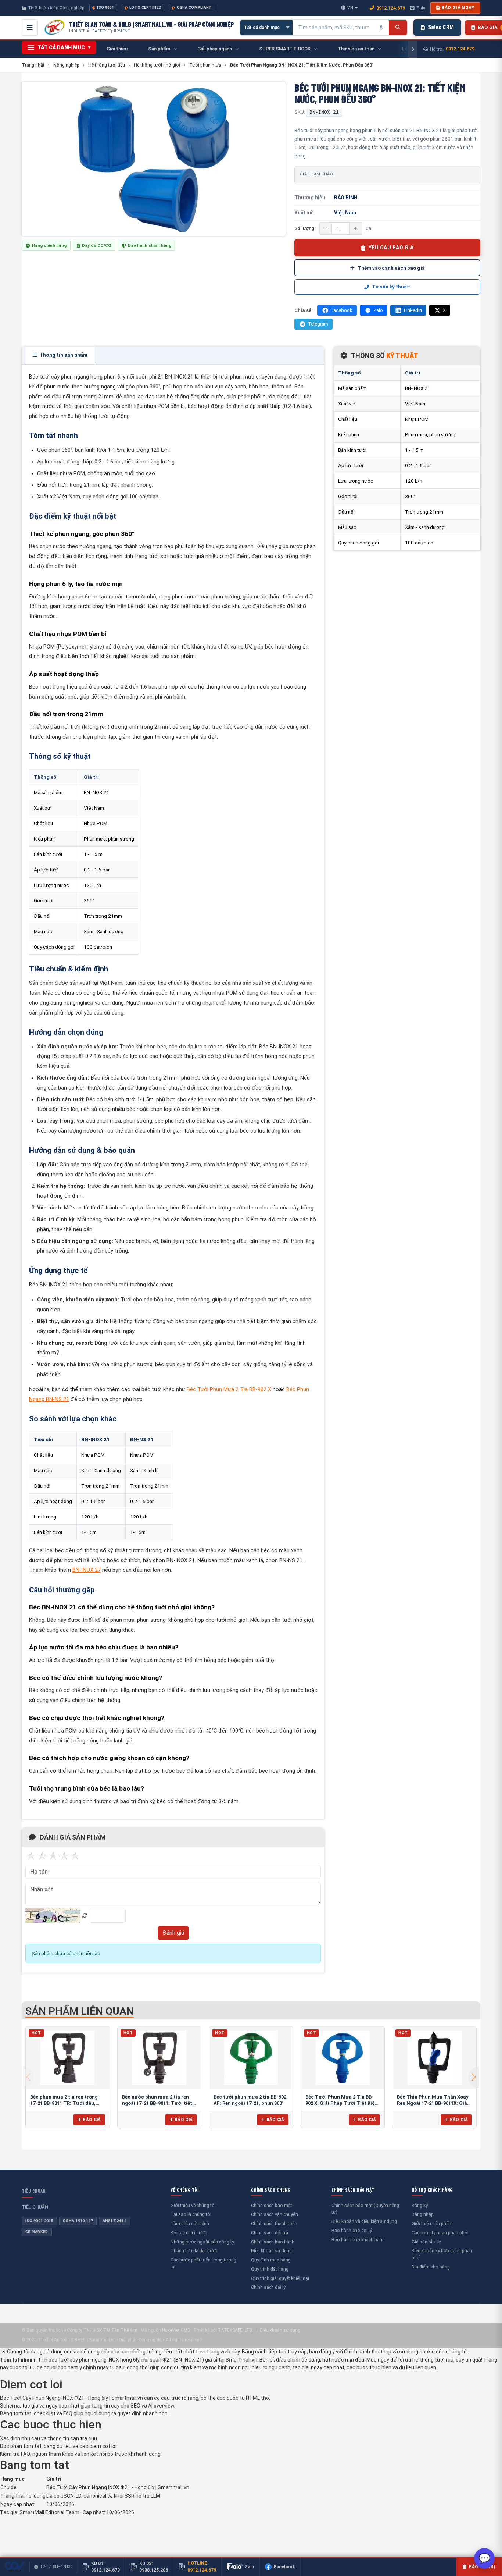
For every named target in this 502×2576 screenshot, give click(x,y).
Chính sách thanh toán (274, 2223)
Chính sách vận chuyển (275, 2214)
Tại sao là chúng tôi (191, 2214)
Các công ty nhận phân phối (440, 2233)
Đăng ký (420, 2205)
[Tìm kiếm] (398, 28)
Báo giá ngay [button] (458, 8)
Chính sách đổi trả (270, 2233)
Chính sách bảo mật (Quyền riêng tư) (365, 2209)
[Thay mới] (85, 1916)
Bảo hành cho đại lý (352, 2230)
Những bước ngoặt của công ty (202, 2242)
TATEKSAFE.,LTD (235, 2330)
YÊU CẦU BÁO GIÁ (391, 248)
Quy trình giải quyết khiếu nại (280, 2278)
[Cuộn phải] (413, 49)
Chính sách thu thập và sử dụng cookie (389, 2352)
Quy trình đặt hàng (270, 2269)
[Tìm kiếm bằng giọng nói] (381, 28)
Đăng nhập (423, 2214)
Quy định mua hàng (271, 2260)
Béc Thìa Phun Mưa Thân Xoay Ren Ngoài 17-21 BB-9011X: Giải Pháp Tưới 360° (433, 2103)
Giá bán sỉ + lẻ (426, 2242)
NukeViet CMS (176, 2330)
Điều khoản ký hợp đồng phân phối (442, 2254)
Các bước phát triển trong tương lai (203, 2263)
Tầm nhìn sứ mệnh (190, 2223)
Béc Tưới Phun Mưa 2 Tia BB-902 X (229, 1390)
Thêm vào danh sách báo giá (391, 268)
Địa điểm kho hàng (431, 2267)
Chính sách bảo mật (272, 2205)
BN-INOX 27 (87, 1570)
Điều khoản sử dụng (271, 2251)
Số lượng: (305, 228)
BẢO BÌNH (346, 198)
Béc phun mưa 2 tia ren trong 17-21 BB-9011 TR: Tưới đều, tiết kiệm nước (64, 2103)
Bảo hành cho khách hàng (358, 2240)
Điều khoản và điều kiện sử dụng (364, 2221)
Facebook (342, 310)
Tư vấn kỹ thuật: (391, 287)
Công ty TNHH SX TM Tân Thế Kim (102, 2330)
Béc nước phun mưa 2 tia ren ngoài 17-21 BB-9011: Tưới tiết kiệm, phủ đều (157, 2103)
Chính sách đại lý (268, 2287)
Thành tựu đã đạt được (194, 2251)
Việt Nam (345, 213)
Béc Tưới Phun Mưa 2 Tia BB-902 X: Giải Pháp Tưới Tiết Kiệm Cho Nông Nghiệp (342, 2103)
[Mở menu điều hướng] (30, 28)
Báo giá (92, 2120)
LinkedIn (413, 310)
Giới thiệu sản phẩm (432, 2223)
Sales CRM (441, 27)
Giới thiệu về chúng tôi (193, 2205)
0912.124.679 (391, 8)
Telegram (318, 324)
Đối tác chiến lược (189, 2233)
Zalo (421, 8)
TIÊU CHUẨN (34, 2191)
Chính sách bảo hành (273, 2242)
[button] (474, 2077)
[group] (154, 159)
